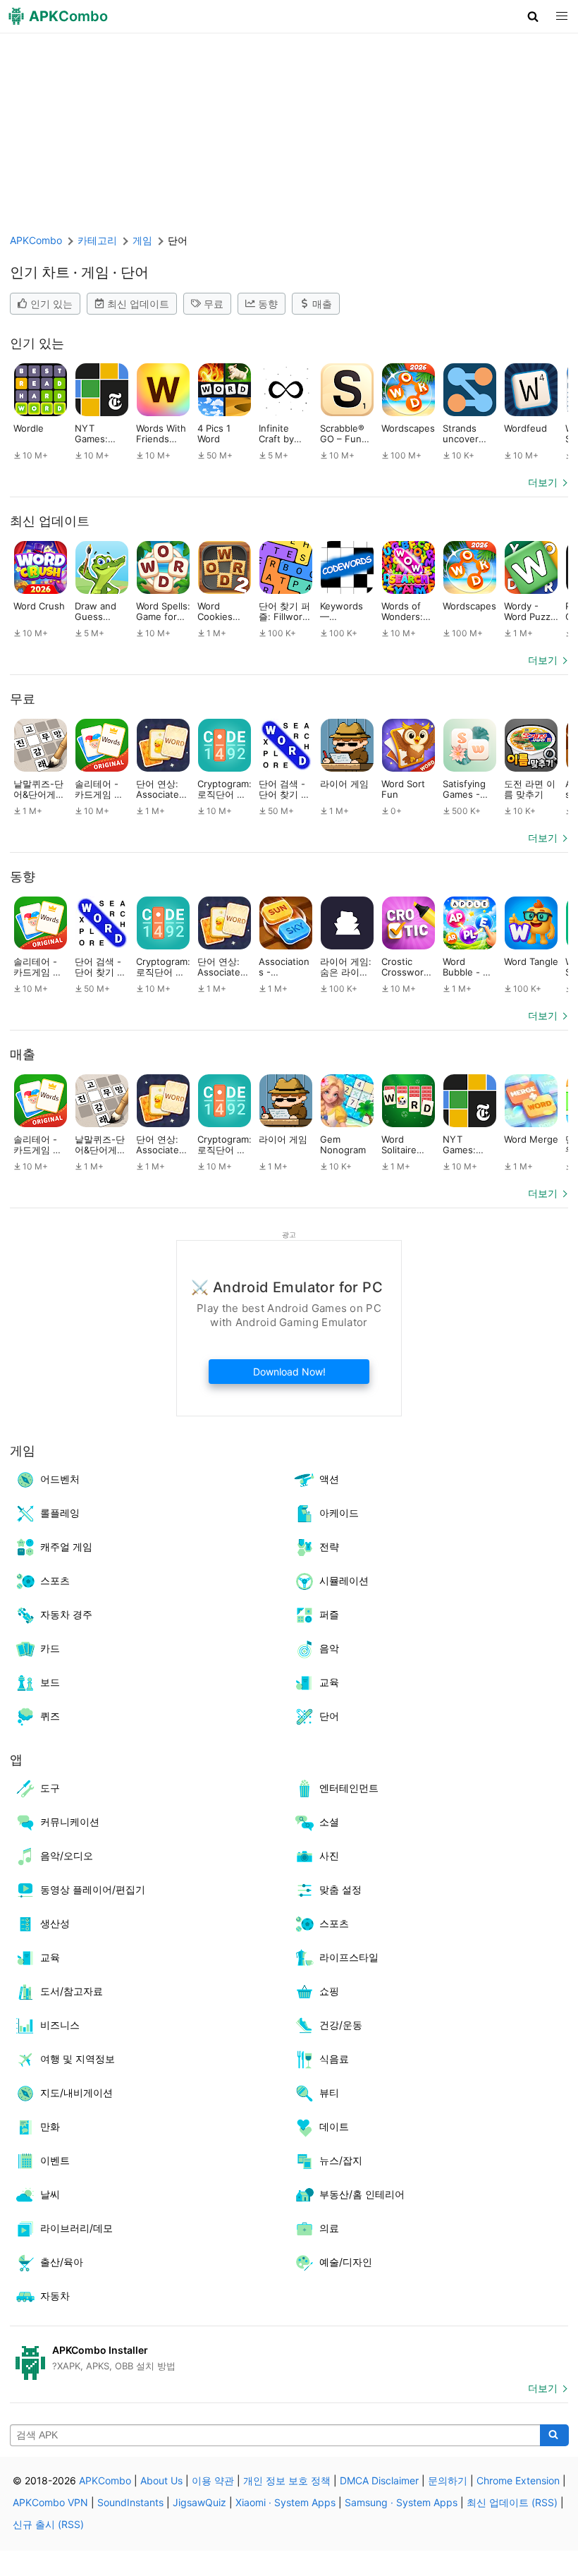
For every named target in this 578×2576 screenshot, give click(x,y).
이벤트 (55, 2160)
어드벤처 (60, 1479)
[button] (533, 16)
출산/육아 (62, 2262)
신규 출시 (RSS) (48, 2524)
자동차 (55, 2296)
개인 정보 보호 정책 (287, 2480)
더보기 (543, 482)
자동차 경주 (66, 1614)
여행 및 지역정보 (78, 2059)
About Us (161, 2480)
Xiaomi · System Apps (285, 2502)
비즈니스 (60, 2025)
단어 (329, 1716)
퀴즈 (50, 1716)
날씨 (50, 2194)
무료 (214, 304)
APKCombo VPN (50, 2502)
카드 (50, 1648)
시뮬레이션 (344, 1580)
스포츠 (55, 1580)
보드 (50, 1682)
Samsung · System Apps (401, 2502)
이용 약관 (213, 2480)
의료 (329, 2228)
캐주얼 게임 (66, 1547)
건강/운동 (341, 2025)
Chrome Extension (518, 2480)
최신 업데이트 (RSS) (512, 2502)
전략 (329, 1547)
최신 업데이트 (138, 304)
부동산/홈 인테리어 (362, 2194)
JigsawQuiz (199, 2502)
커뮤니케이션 (70, 1822)
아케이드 (339, 1513)
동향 (268, 304)
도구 (50, 1788)
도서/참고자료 (72, 1991)
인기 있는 (51, 304)
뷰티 (329, 2092)
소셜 (329, 1822)
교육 (329, 1682)
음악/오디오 (67, 1855)
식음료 (334, 2059)
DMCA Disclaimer (379, 2480)
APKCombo (36, 240)
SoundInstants (130, 2502)
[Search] (554, 2436)
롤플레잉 (60, 1513)
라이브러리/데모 (76, 2228)
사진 (329, 1855)
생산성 (55, 1923)
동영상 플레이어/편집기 (93, 1889)
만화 (50, 2126)
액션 (329, 1479)
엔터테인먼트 (349, 1788)
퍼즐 (329, 1614)
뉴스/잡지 (341, 2160)
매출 (322, 304)
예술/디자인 (346, 2262)
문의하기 (448, 2480)
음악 (329, 1648)
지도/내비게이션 (76, 2092)
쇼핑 (329, 1991)
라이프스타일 (349, 1957)
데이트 (334, 2126)
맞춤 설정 (340, 1889)
